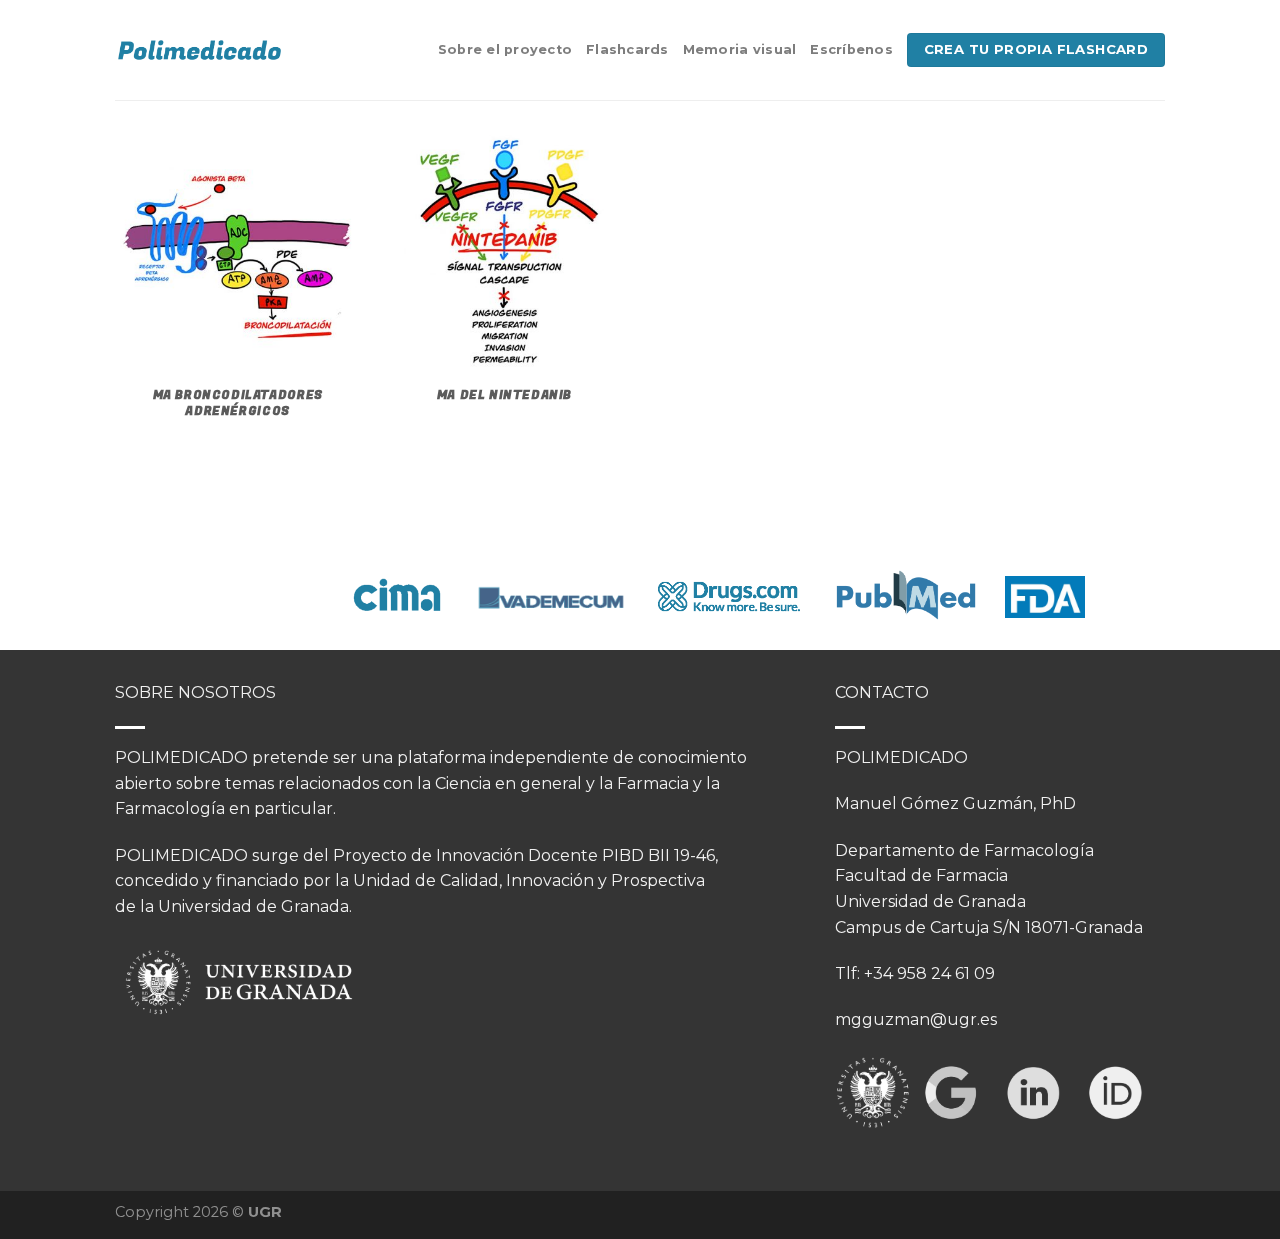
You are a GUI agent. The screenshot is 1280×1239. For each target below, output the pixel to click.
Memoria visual (740, 49)
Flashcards (627, 49)
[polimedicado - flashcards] (199, 50)
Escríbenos (851, 49)
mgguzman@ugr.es (916, 1019)
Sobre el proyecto (505, 49)
